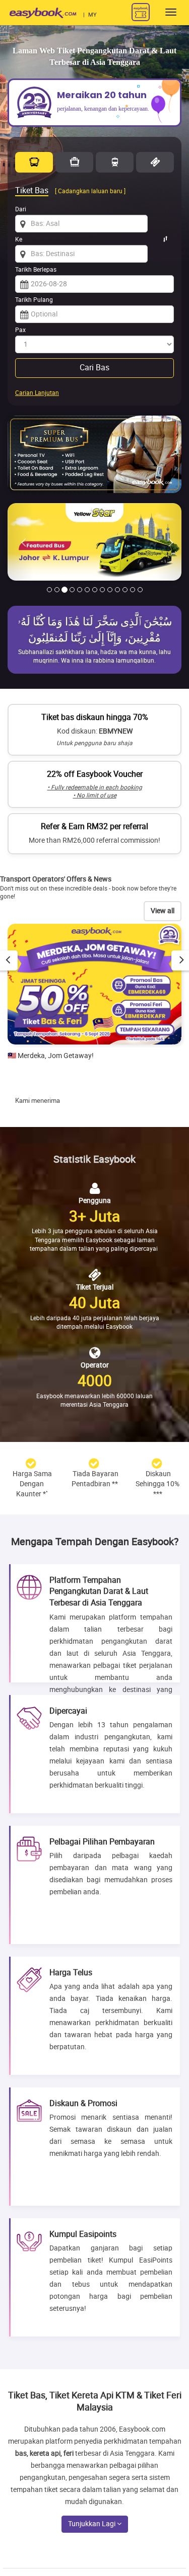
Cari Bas (94, 368)
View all (163, 911)
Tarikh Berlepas (36, 270)
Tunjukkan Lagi (92, 2524)
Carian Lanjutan (37, 393)
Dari (21, 209)
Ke (19, 239)
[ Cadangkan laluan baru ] (90, 191)
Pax (20, 330)
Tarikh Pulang (34, 300)
